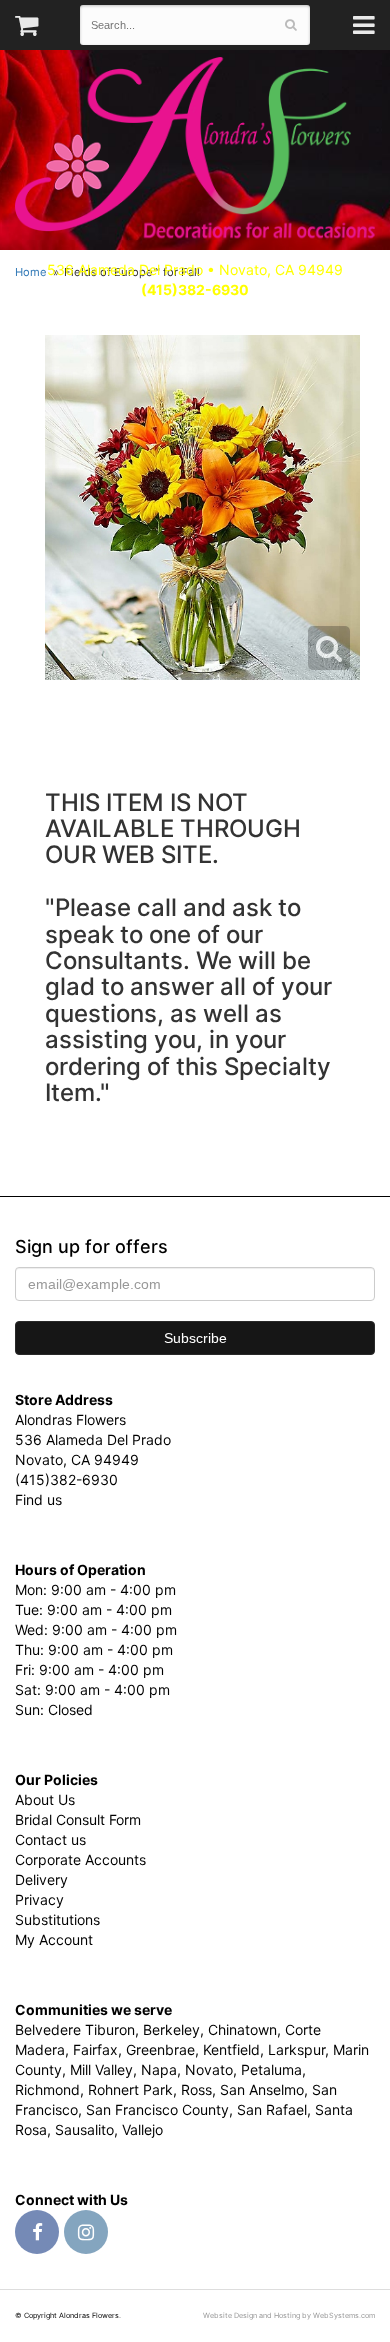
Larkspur (296, 2049)
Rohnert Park (130, 2089)
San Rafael (272, 2109)
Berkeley (171, 2029)
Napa (159, 2069)
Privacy (39, 1899)
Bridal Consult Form (78, 1819)
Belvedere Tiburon (75, 2029)
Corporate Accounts (80, 1859)
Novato (209, 2069)
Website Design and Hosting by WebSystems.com (289, 2315)
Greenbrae (160, 2049)
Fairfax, (97, 2049)
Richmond (47, 2089)
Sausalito (84, 2129)
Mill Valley (101, 2069)
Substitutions (57, 1919)
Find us (38, 1499)
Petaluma (271, 2069)
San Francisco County (157, 2109)
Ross (196, 2089)
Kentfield (231, 2049)
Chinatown (242, 2029)
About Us (45, 1799)
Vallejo (142, 2129)
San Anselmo (262, 2089)
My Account (54, 1939)
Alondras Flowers (195, 150)
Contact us (50, 1839)
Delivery (41, 1879)
